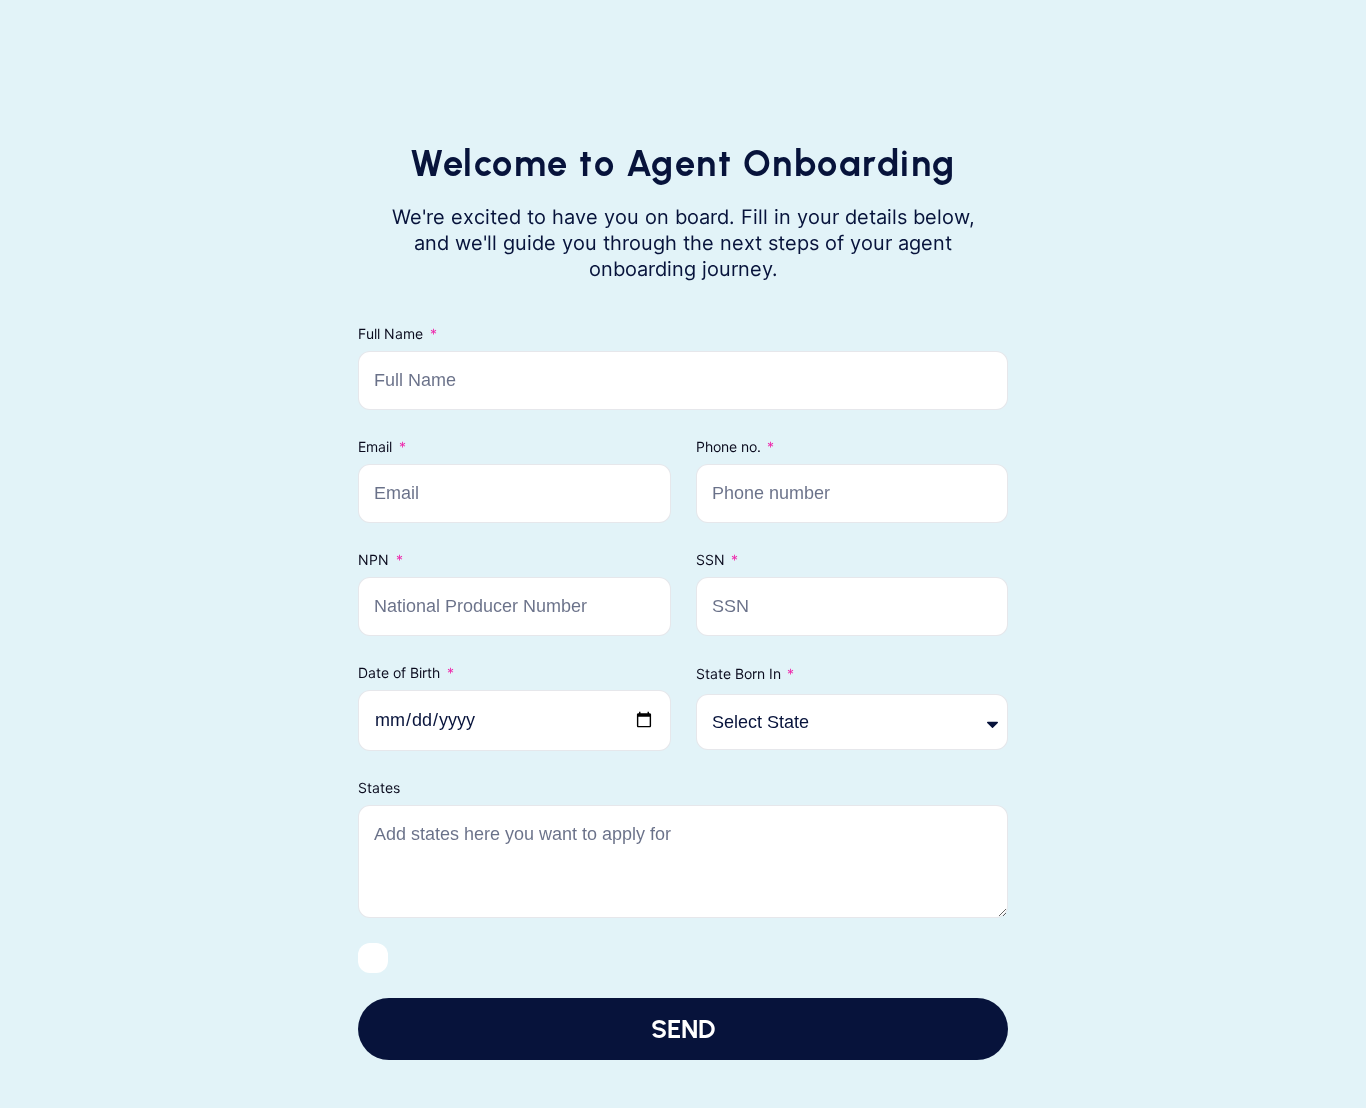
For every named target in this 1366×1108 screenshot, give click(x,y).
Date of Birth (401, 672)
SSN (712, 559)
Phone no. (730, 446)
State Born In (740, 673)
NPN (375, 559)
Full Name (392, 333)
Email (377, 446)
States (379, 787)
